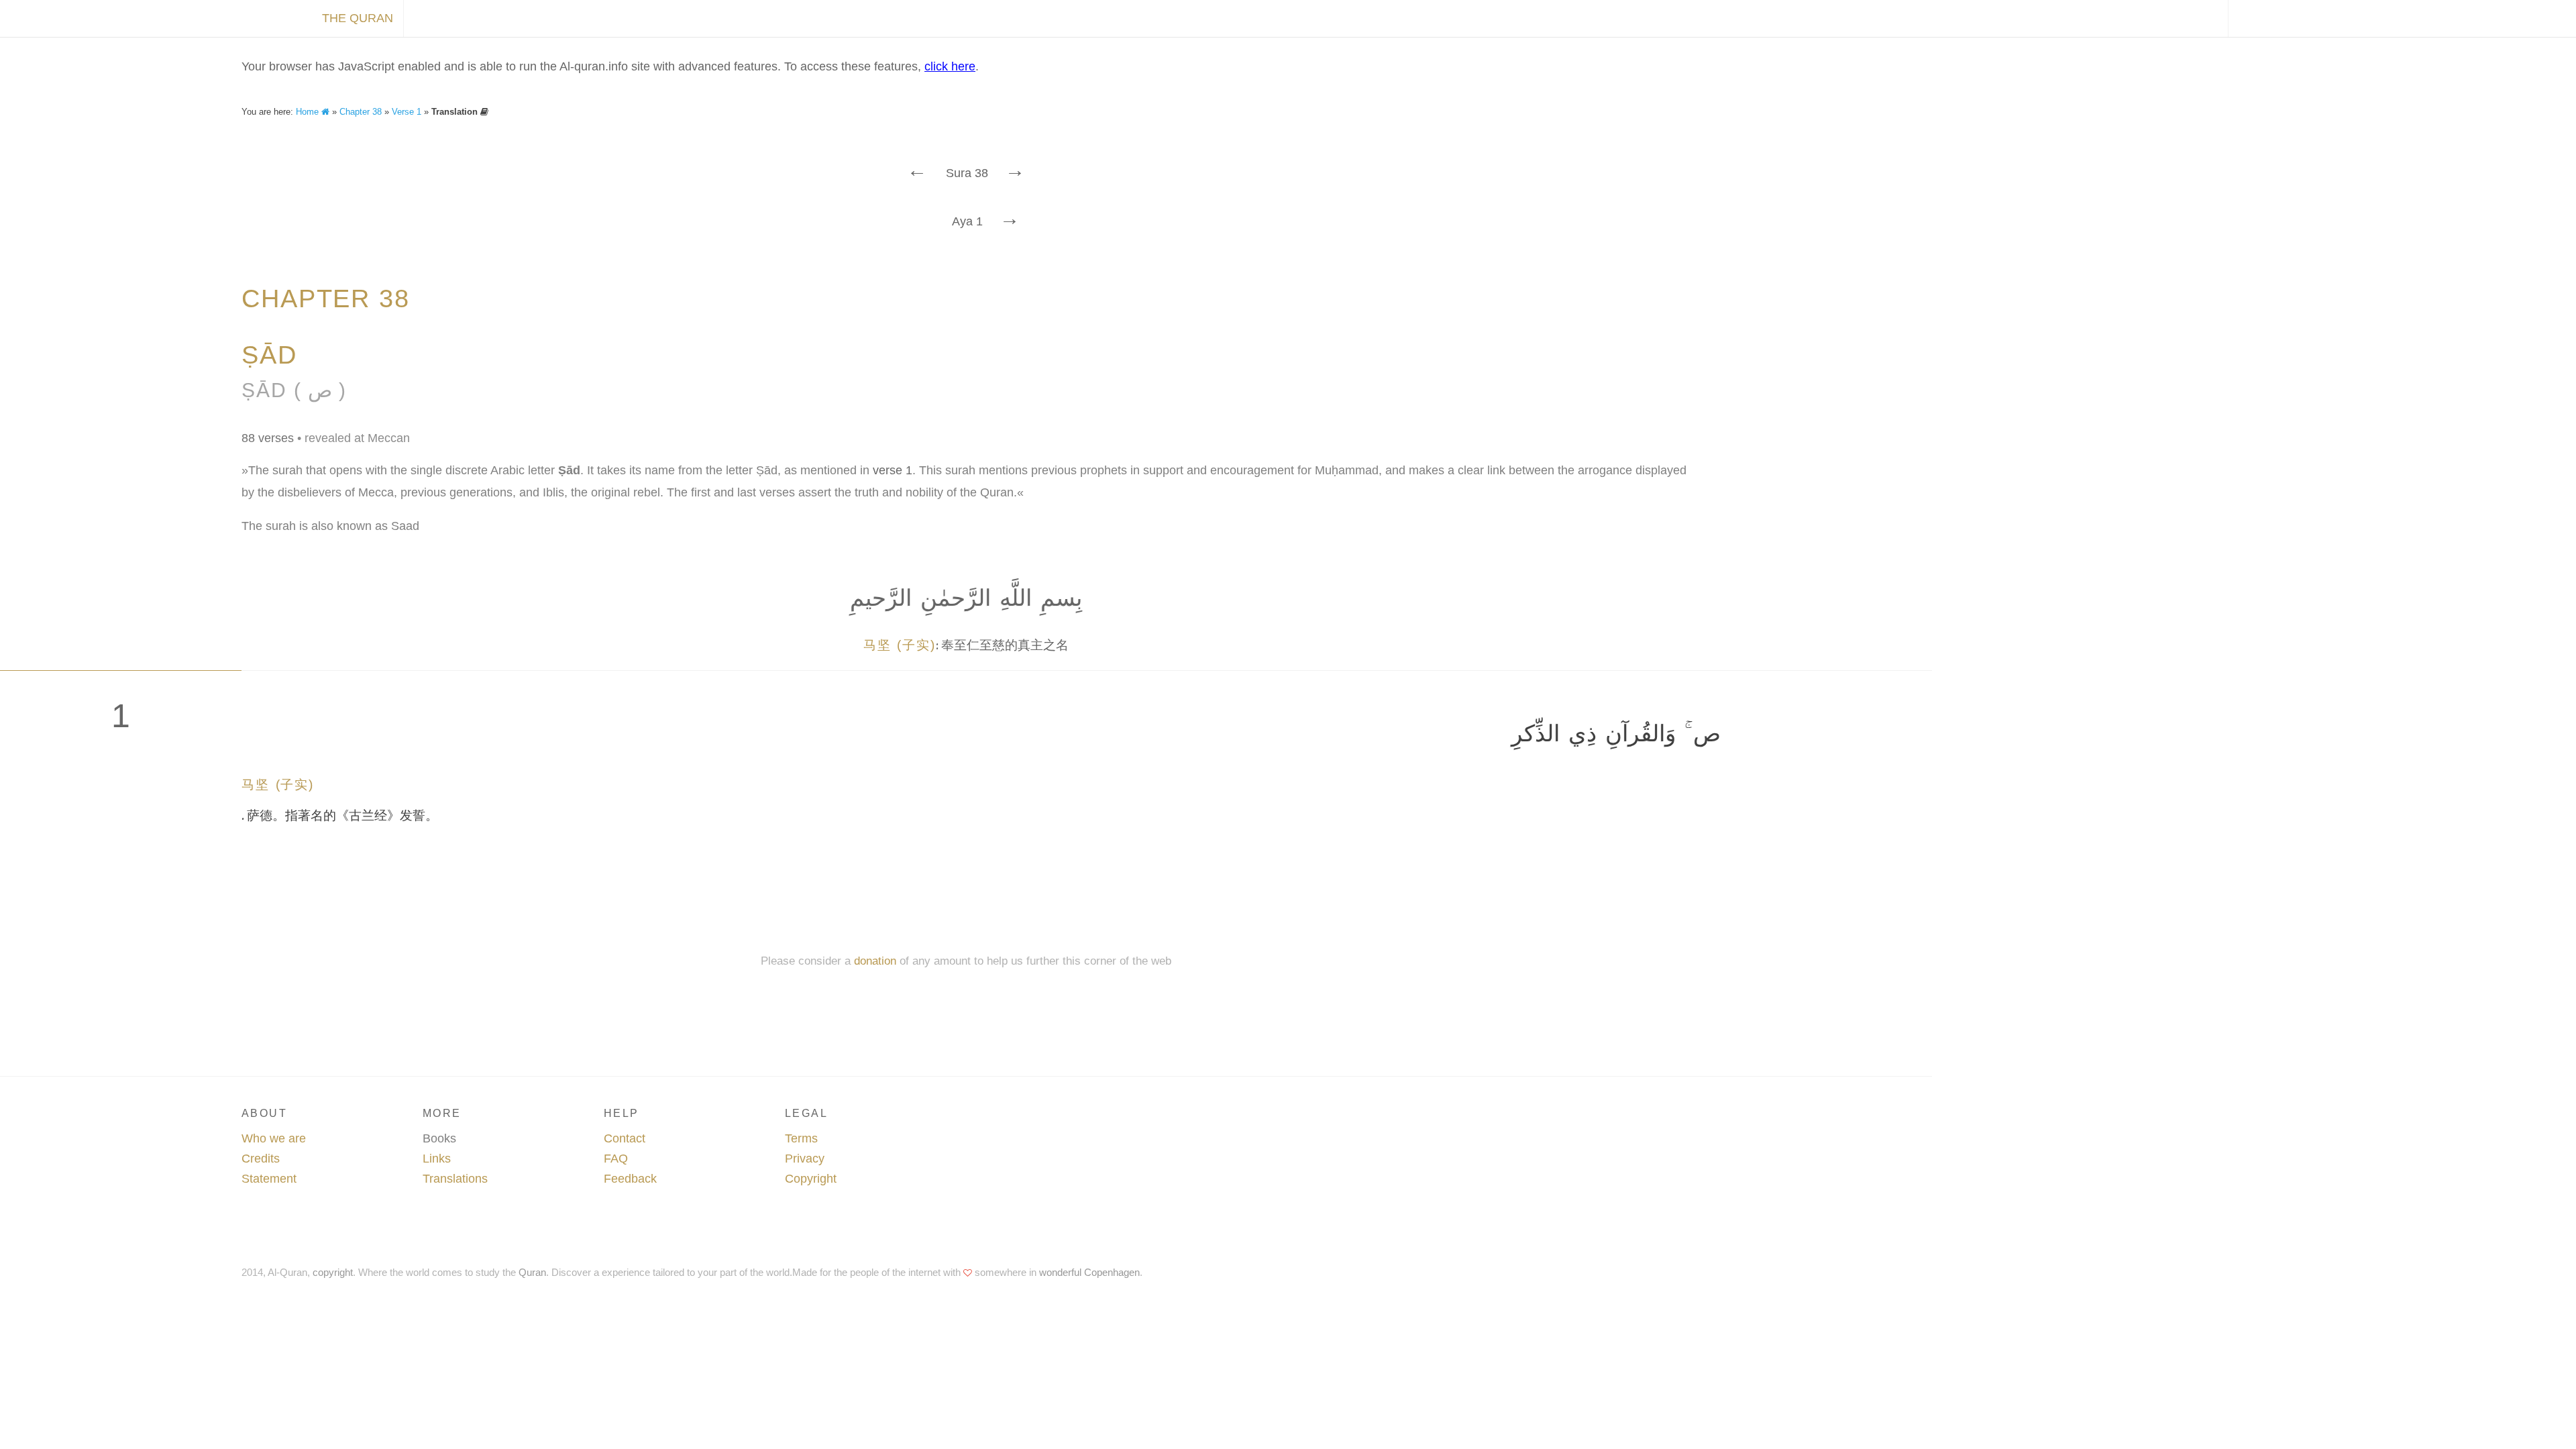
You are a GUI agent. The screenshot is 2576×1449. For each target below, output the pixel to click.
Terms (801, 1138)
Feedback (630, 1179)
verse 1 (893, 470)
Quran (532, 1272)
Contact (625, 1138)
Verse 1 (407, 112)
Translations (455, 1179)
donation (875, 961)
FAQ (616, 1159)
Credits (261, 1159)
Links (437, 1159)
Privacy (805, 1159)
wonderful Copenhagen (1089, 1272)
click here (950, 66)
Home (309, 112)
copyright (333, 1272)
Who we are (274, 1138)
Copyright (811, 1179)
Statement (269, 1179)
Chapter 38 (361, 112)
